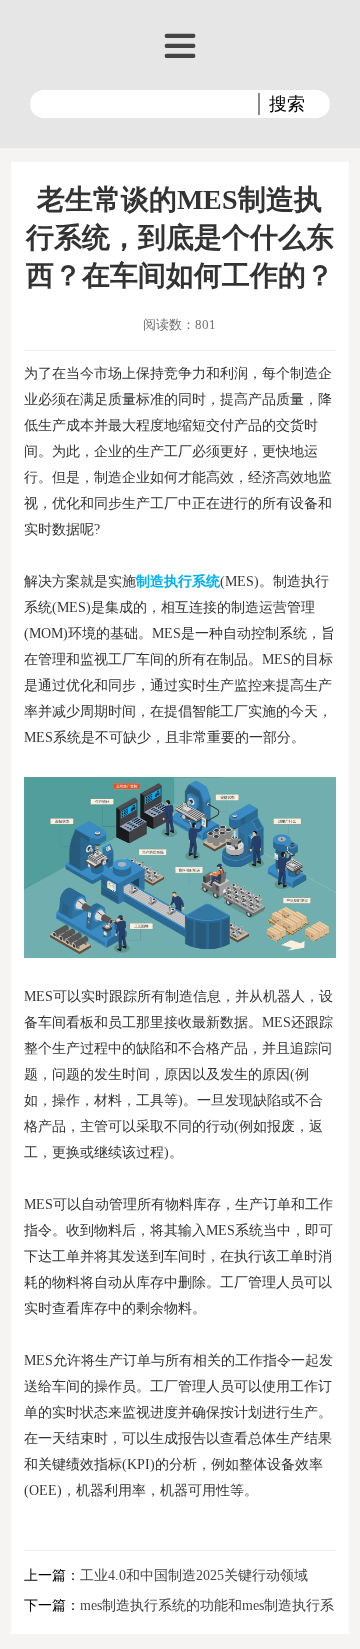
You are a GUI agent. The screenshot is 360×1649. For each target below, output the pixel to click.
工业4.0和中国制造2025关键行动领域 (194, 1575)
